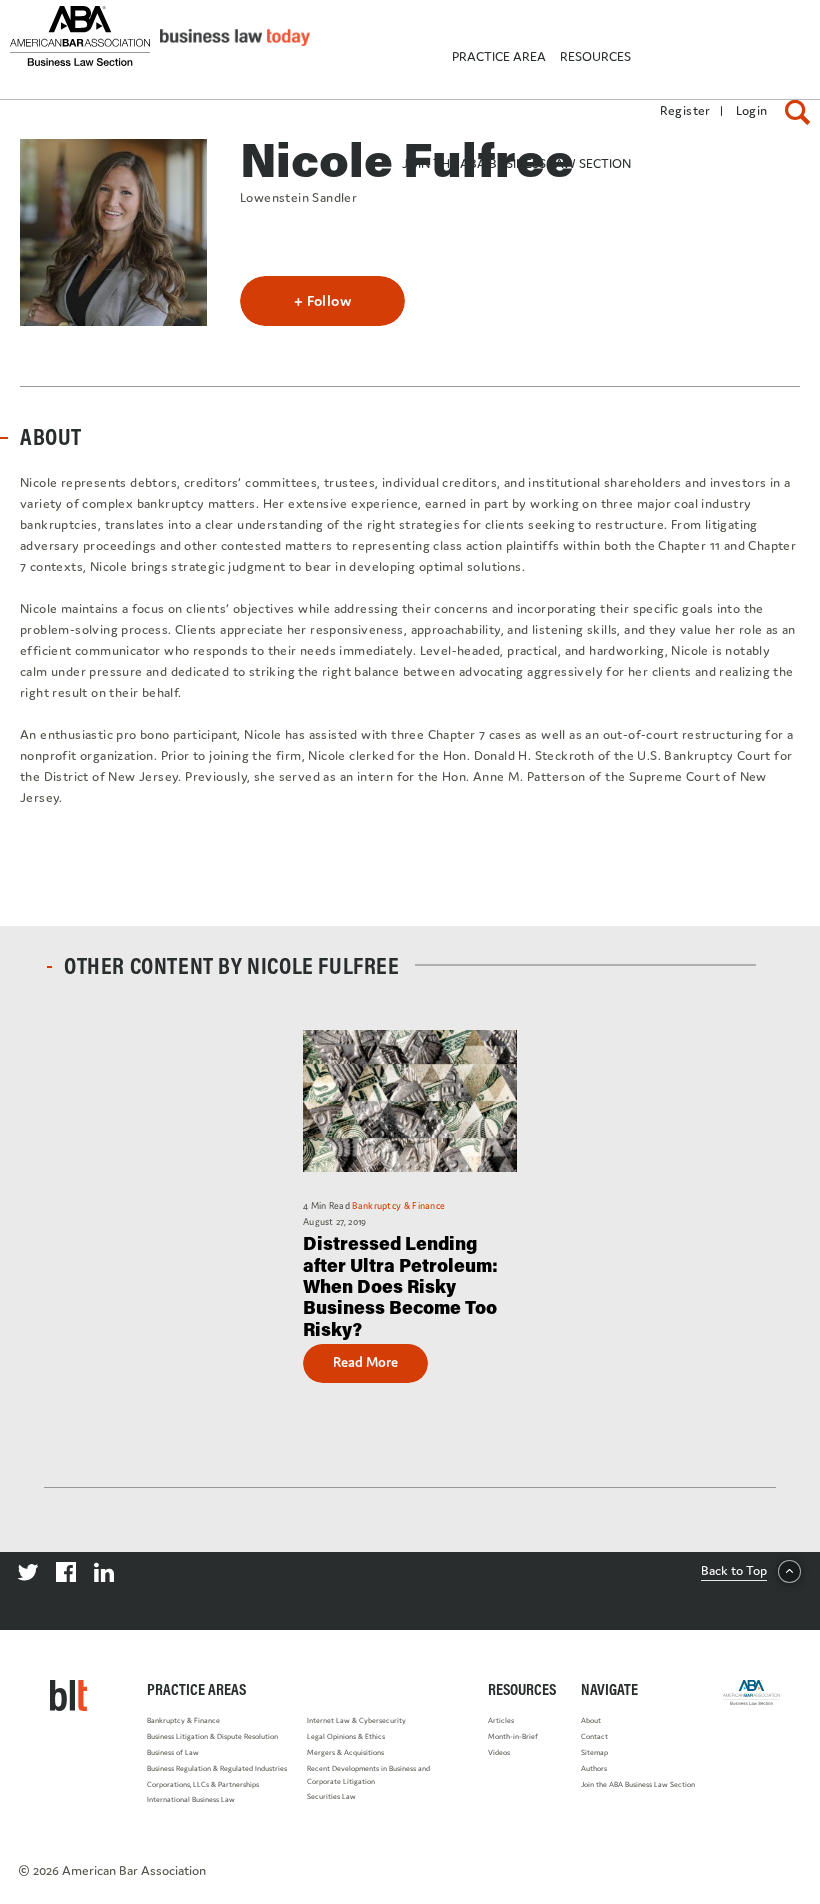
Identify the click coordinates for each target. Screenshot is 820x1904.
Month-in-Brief (513, 1736)
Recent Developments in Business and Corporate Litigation (368, 1775)
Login (752, 110)
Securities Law (331, 1796)
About (591, 1720)
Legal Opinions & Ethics (346, 1736)
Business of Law (173, 1752)
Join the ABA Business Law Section (638, 1784)
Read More (365, 1362)
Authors (594, 1768)
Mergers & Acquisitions (345, 1752)
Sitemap (594, 1752)
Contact (594, 1736)
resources (595, 56)
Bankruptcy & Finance (183, 1720)
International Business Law (191, 1799)
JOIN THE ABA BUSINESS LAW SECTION (516, 163)
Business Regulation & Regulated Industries (217, 1768)
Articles (501, 1720)
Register (685, 110)
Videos (499, 1752)
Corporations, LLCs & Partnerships (203, 1784)
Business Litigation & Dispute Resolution (212, 1736)
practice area (499, 56)
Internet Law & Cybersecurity (356, 1720)
